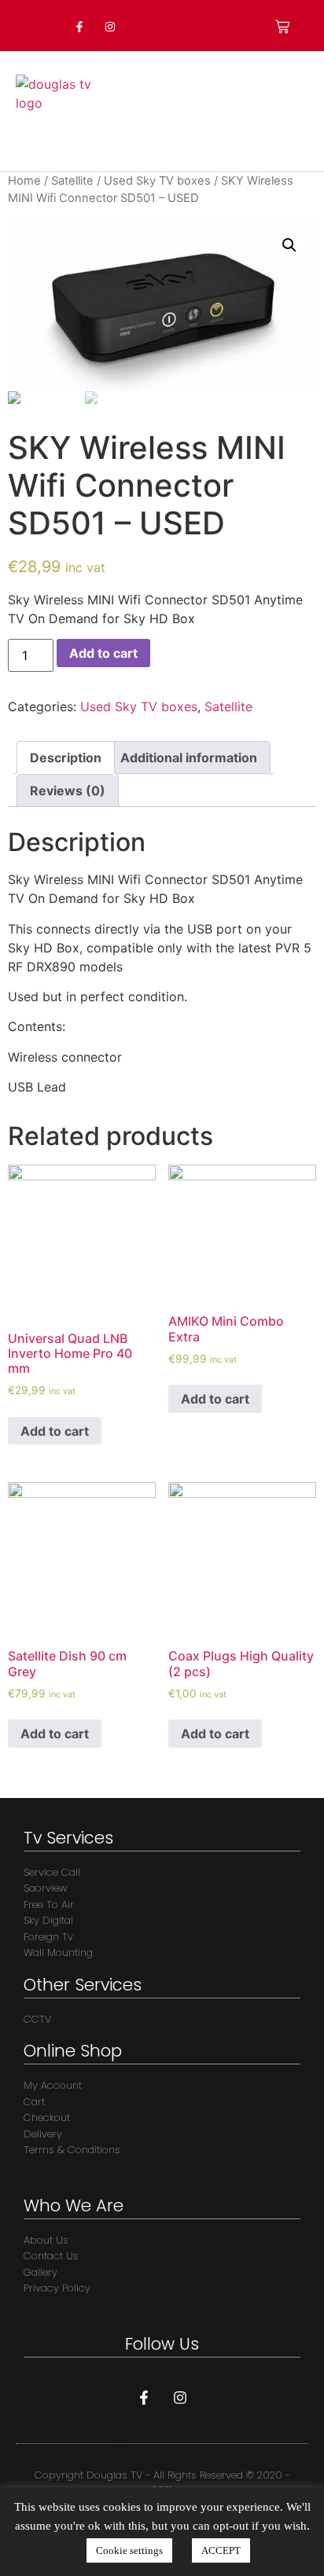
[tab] (66, 758)
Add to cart (103, 653)
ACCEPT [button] (221, 2550)
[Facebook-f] (79, 26)
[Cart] (282, 27)
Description (66, 758)
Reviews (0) (68, 791)
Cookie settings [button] (129, 2550)
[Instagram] (110, 26)
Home (24, 181)
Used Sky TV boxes (157, 181)
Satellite (72, 181)
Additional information (189, 758)
